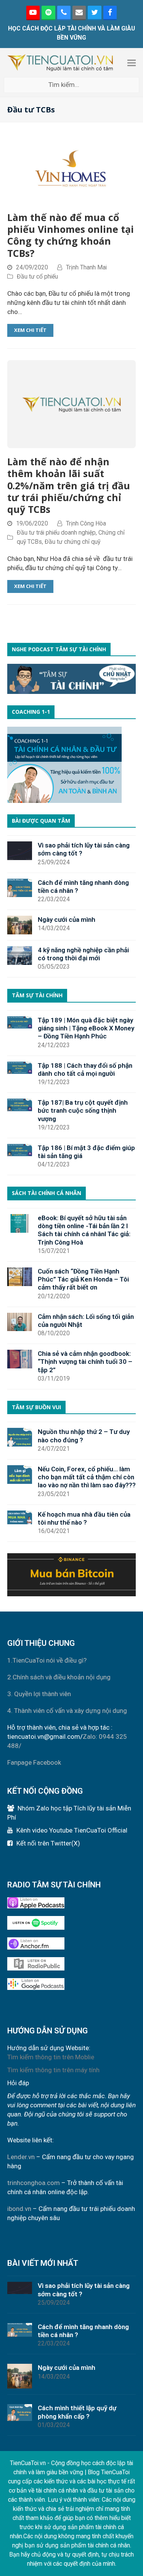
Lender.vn (21, 2157)
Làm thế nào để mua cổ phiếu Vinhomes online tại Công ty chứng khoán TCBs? (71, 235)
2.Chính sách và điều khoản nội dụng (59, 1677)
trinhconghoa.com (34, 2183)
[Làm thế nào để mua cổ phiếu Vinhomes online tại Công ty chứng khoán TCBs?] (72, 170)
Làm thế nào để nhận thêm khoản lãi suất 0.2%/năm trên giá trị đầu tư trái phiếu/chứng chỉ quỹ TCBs (69, 485)
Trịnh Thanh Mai (86, 267)
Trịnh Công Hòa (86, 523)
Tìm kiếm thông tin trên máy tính (53, 2070)
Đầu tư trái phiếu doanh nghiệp (56, 533)
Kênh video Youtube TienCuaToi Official (72, 1830)
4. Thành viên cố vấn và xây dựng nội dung (67, 1711)
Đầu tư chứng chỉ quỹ (72, 542)
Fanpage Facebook (34, 1762)
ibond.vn (19, 2209)
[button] (132, 63)
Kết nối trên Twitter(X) (48, 1843)
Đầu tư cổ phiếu (37, 276)
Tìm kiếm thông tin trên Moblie (51, 2057)
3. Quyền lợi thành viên (39, 1694)
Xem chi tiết (30, 330)
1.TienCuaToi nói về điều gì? (47, 1660)
